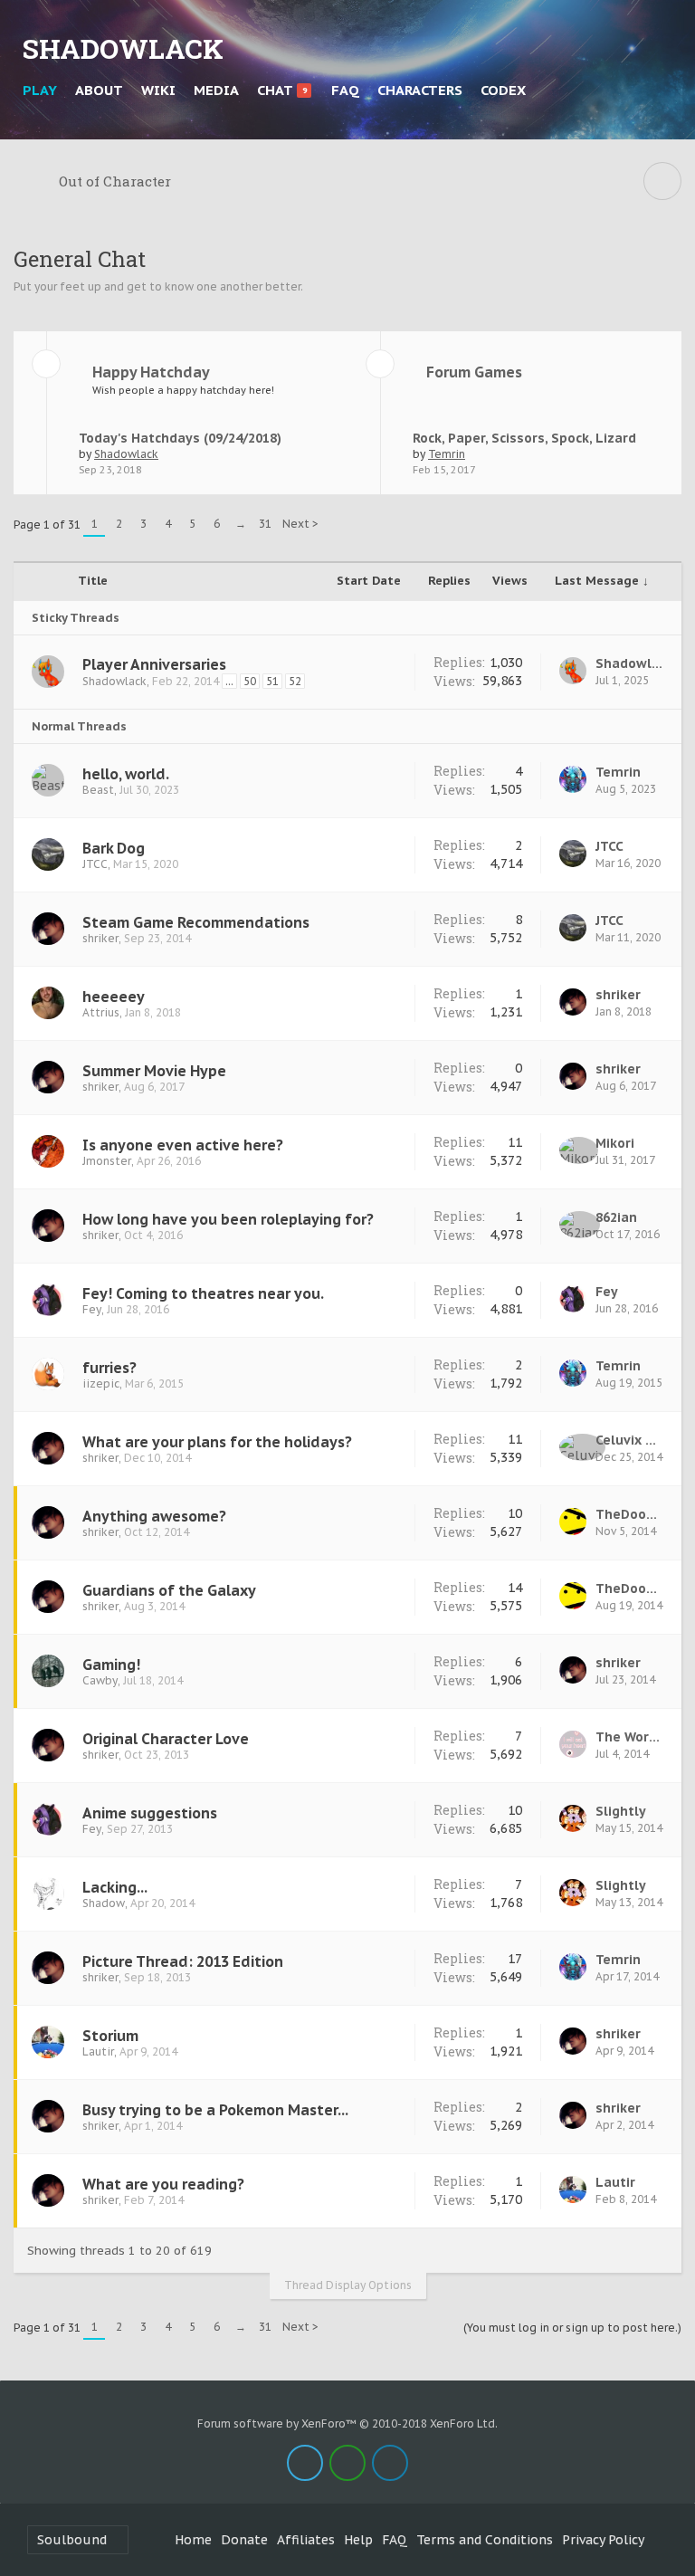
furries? (109, 1368)
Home (193, 2540)
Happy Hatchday (151, 372)
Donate (244, 2540)
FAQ (345, 90)
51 (272, 681)
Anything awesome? (154, 1516)
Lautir (98, 2051)
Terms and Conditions (485, 2540)
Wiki (158, 90)
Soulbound (72, 2540)
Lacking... (115, 1887)
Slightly (621, 1811)
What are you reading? (163, 2184)
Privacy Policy (603, 2540)
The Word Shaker (629, 1737)
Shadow (104, 1903)
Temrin (447, 454)
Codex (503, 90)
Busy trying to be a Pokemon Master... (215, 2110)
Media (216, 90)
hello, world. (126, 774)
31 (265, 524)
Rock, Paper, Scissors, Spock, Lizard (524, 438)
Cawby (100, 1680)
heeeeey (114, 997)
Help (358, 2540)
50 (250, 681)
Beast (98, 790)
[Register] (664, 91)
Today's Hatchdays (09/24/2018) (180, 438)
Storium (110, 2036)
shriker (100, 938)
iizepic (101, 1383)
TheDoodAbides (629, 1514)
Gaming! (111, 1665)
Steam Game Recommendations (196, 922)
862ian (616, 1217)
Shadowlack (126, 454)
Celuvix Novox (629, 1440)
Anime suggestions (150, 1813)
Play (40, 90)
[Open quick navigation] (662, 181)
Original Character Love (166, 1739)
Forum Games (474, 372)
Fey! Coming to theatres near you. (203, 1293)
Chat (282, 90)
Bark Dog (114, 848)
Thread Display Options (348, 2285)
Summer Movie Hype (154, 1071)
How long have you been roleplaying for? (228, 1219)
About (99, 90)
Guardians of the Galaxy (169, 1590)
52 (295, 681)
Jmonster (107, 1161)
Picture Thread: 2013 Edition (183, 1961)
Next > (300, 524)
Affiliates (306, 2540)
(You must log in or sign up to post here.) (572, 2328)
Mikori (615, 1143)
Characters (420, 90)
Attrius (101, 1012)
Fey (92, 1309)
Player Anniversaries (154, 664)
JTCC (95, 864)
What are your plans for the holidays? (217, 1442)
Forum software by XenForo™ (347, 2423)
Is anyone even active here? (183, 1145)
